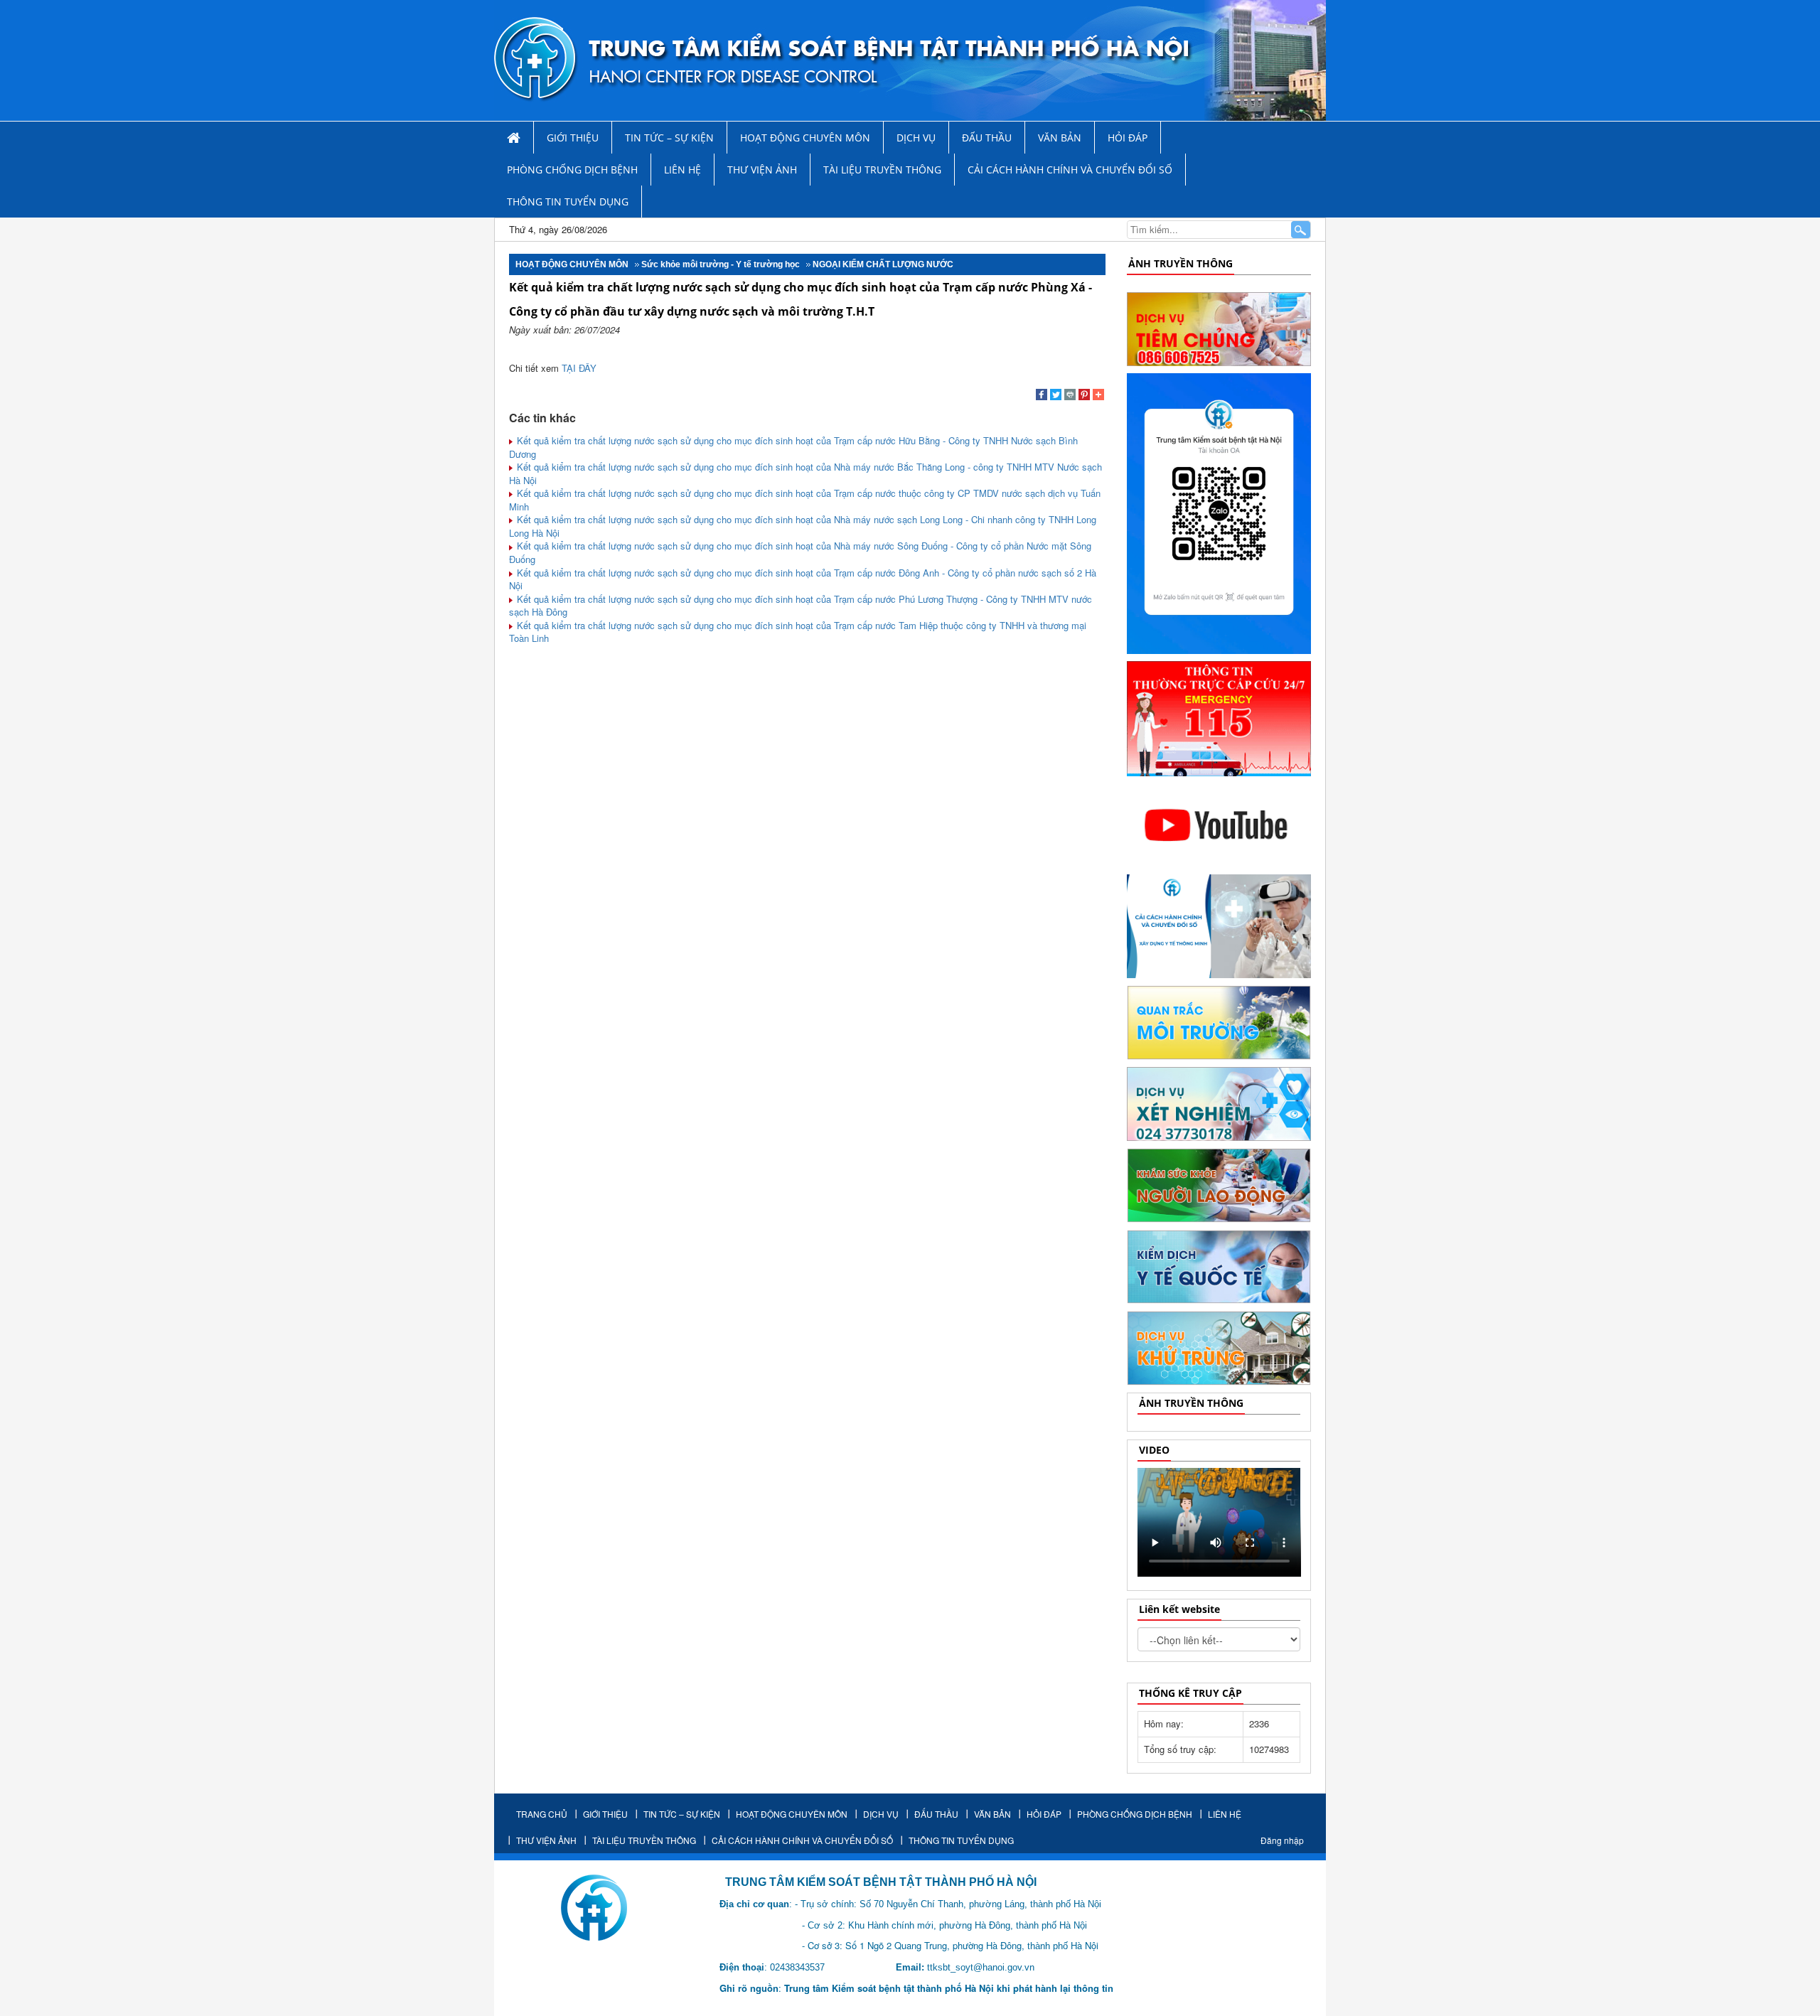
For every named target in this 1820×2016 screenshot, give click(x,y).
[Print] (1070, 396)
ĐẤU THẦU (987, 138)
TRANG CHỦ (542, 1814)
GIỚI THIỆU (573, 138)
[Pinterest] (1084, 396)
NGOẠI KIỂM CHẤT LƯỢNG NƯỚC (883, 264)
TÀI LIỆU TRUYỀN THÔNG (882, 170)
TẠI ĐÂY (578, 368)
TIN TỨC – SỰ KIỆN (669, 138)
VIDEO (1154, 1450)
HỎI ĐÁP (1128, 138)
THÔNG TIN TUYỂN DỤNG (568, 202)
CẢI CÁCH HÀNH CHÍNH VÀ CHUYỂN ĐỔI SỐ (1070, 170)
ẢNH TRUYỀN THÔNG (1181, 263)
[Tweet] (1056, 396)
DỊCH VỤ (916, 138)
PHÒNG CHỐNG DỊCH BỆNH (572, 170)
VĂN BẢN (1060, 138)
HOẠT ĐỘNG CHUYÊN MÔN (805, 138)
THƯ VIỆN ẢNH (762, 170)
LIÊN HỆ (682, 170)
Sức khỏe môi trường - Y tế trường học (721, 264)
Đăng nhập (1282, 1840)
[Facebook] (1042, 396)
